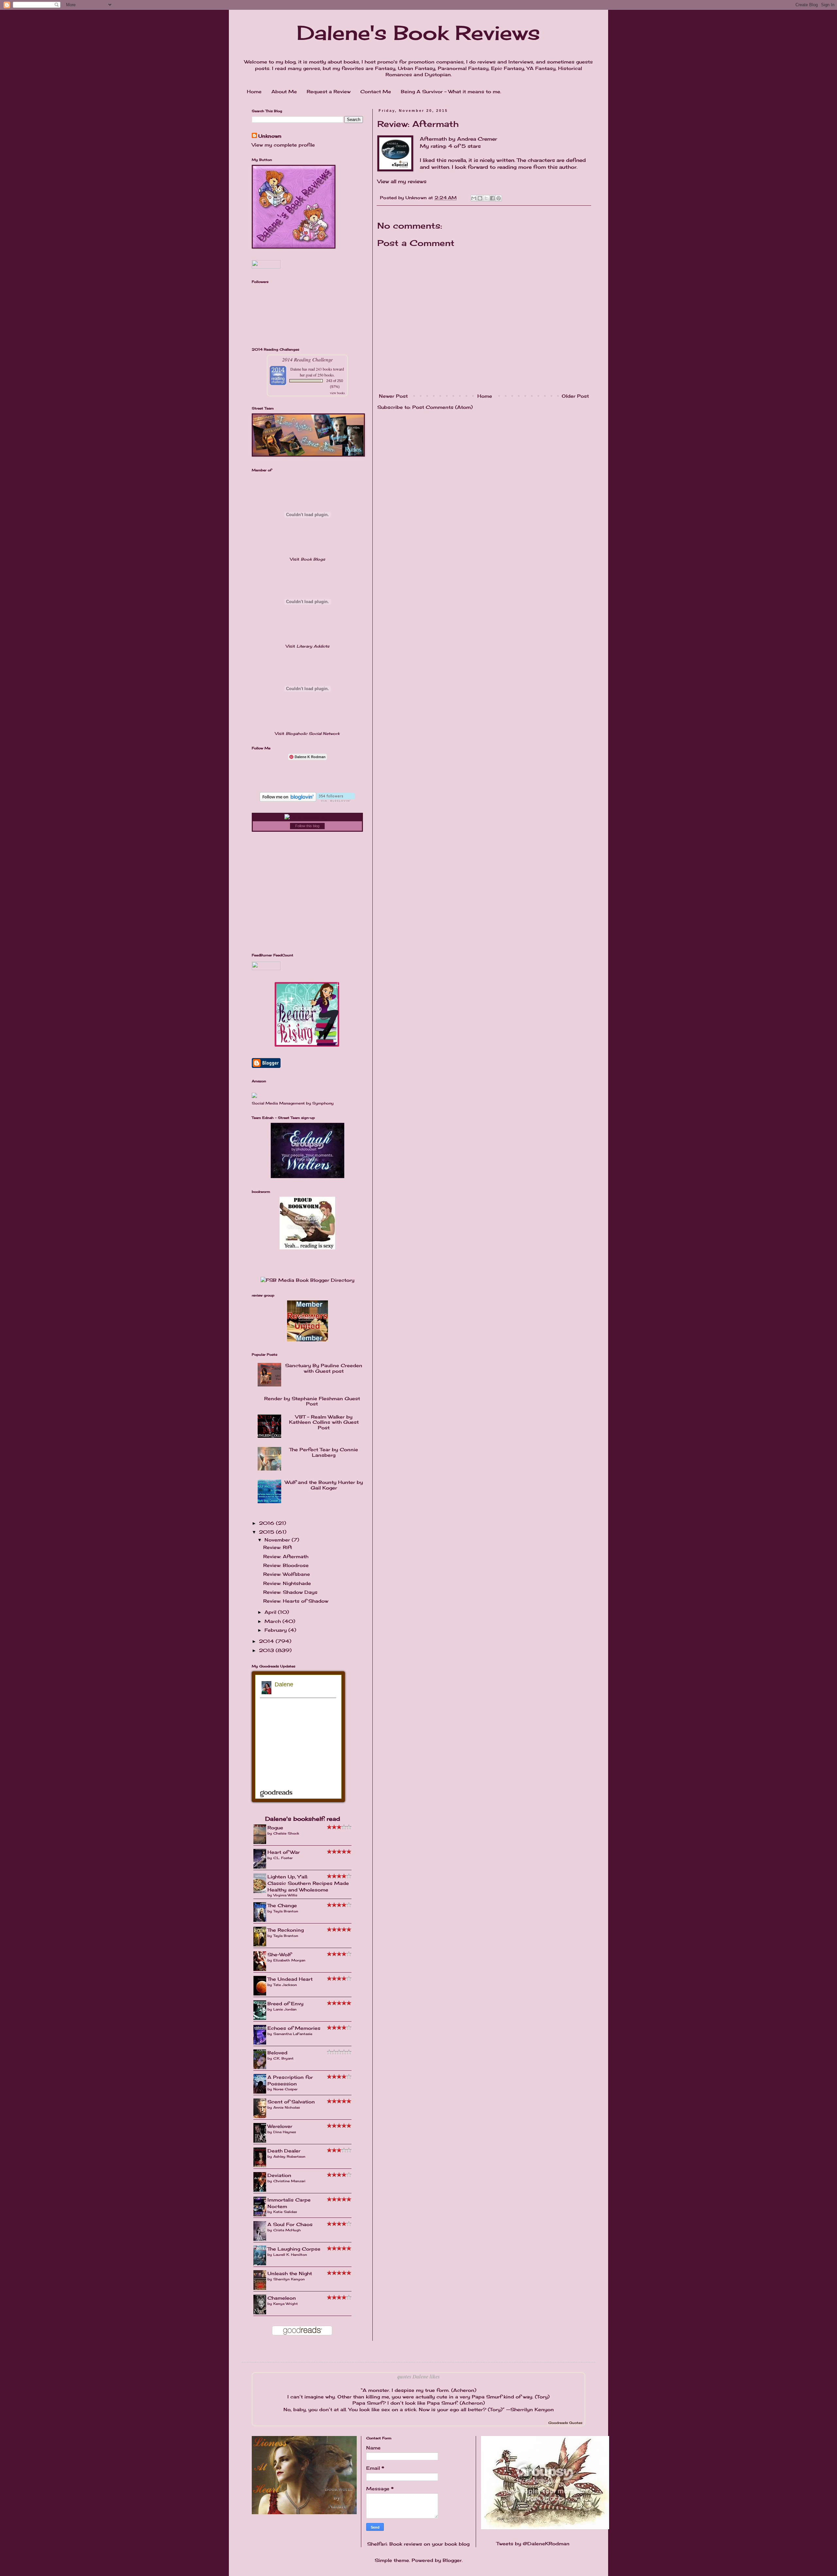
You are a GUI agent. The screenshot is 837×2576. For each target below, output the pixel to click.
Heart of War (284, 1852)
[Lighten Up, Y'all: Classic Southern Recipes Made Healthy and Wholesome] (262, 1892)
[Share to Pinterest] (499, 198)
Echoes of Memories (294, 2028)
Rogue (275, 1828)
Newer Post (393, 396)
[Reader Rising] (307, 1045)
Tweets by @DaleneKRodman (533, 2543)
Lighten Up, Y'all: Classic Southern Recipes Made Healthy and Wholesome (308, 1883)
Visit (307, 559)
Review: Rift (278, 1547)
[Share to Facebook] (492, 198)
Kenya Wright (286, 2304)
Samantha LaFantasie (293, 2034)
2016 (267, 1523)
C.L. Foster (283, 1858)
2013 (267, 1650)
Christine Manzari (289, 2181)
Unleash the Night (290, 2273)
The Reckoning (286, 1930)
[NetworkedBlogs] (307, 817)
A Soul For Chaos (290, 2224)
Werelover (280, 2126)
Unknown (270, 136)
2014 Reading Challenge (307, 359)
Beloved (277, 2053)
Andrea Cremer (477, 139)
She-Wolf (279, 1954)
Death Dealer (284, 2151)
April (271, 1612)
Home (254, 91)
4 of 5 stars (464, 146)
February (276, 1630)
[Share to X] (486, 198)
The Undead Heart (290, 1979)
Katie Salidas (285, 2212)
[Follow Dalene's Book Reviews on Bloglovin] (307, 800)
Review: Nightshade (287, 1583)
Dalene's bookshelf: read (303, 1819)
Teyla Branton (286, 1911)
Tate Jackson (285, 1985)
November (278, 1540)
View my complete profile (283, 145)
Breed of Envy (285, 2003)
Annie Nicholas (287, 2107)
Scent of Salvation (291, 2102)
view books (337, 393)
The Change (282, 1905)
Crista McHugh (287, 2230)
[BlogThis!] (480, 198)
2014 (267, 1641)
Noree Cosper (285, 2089)
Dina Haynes (285, 2132)
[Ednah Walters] (307, 1176)
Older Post (575, 396)
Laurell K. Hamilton (290, 2254)
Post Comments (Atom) (443, 407)
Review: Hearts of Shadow (296, 1601)
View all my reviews (402, 181)
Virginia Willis (285, 1895)
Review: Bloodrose (286, 1565)
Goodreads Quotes (565, 2423)
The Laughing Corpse (294, 2249)
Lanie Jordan (285, 2009)
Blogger (452, 2560)
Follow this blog (307, 826)
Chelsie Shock (286, 1833)
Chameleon (282, 2298)
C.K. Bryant (283, 2058)
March (273, 1621)
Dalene (296, 369)
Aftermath (433, 139)
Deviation (279, 2175)
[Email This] (474, 198)
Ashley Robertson (289, 2156)
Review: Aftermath (286, 1556)
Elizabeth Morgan (289, 1960)
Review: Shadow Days (290, 1592)
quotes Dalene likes (418, 2376)
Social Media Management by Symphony (293, 1103)
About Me (284, 91)
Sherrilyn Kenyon (289, 2279)
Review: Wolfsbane (287, 1574)
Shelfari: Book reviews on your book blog (418, 2544)
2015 (267, 1532)
